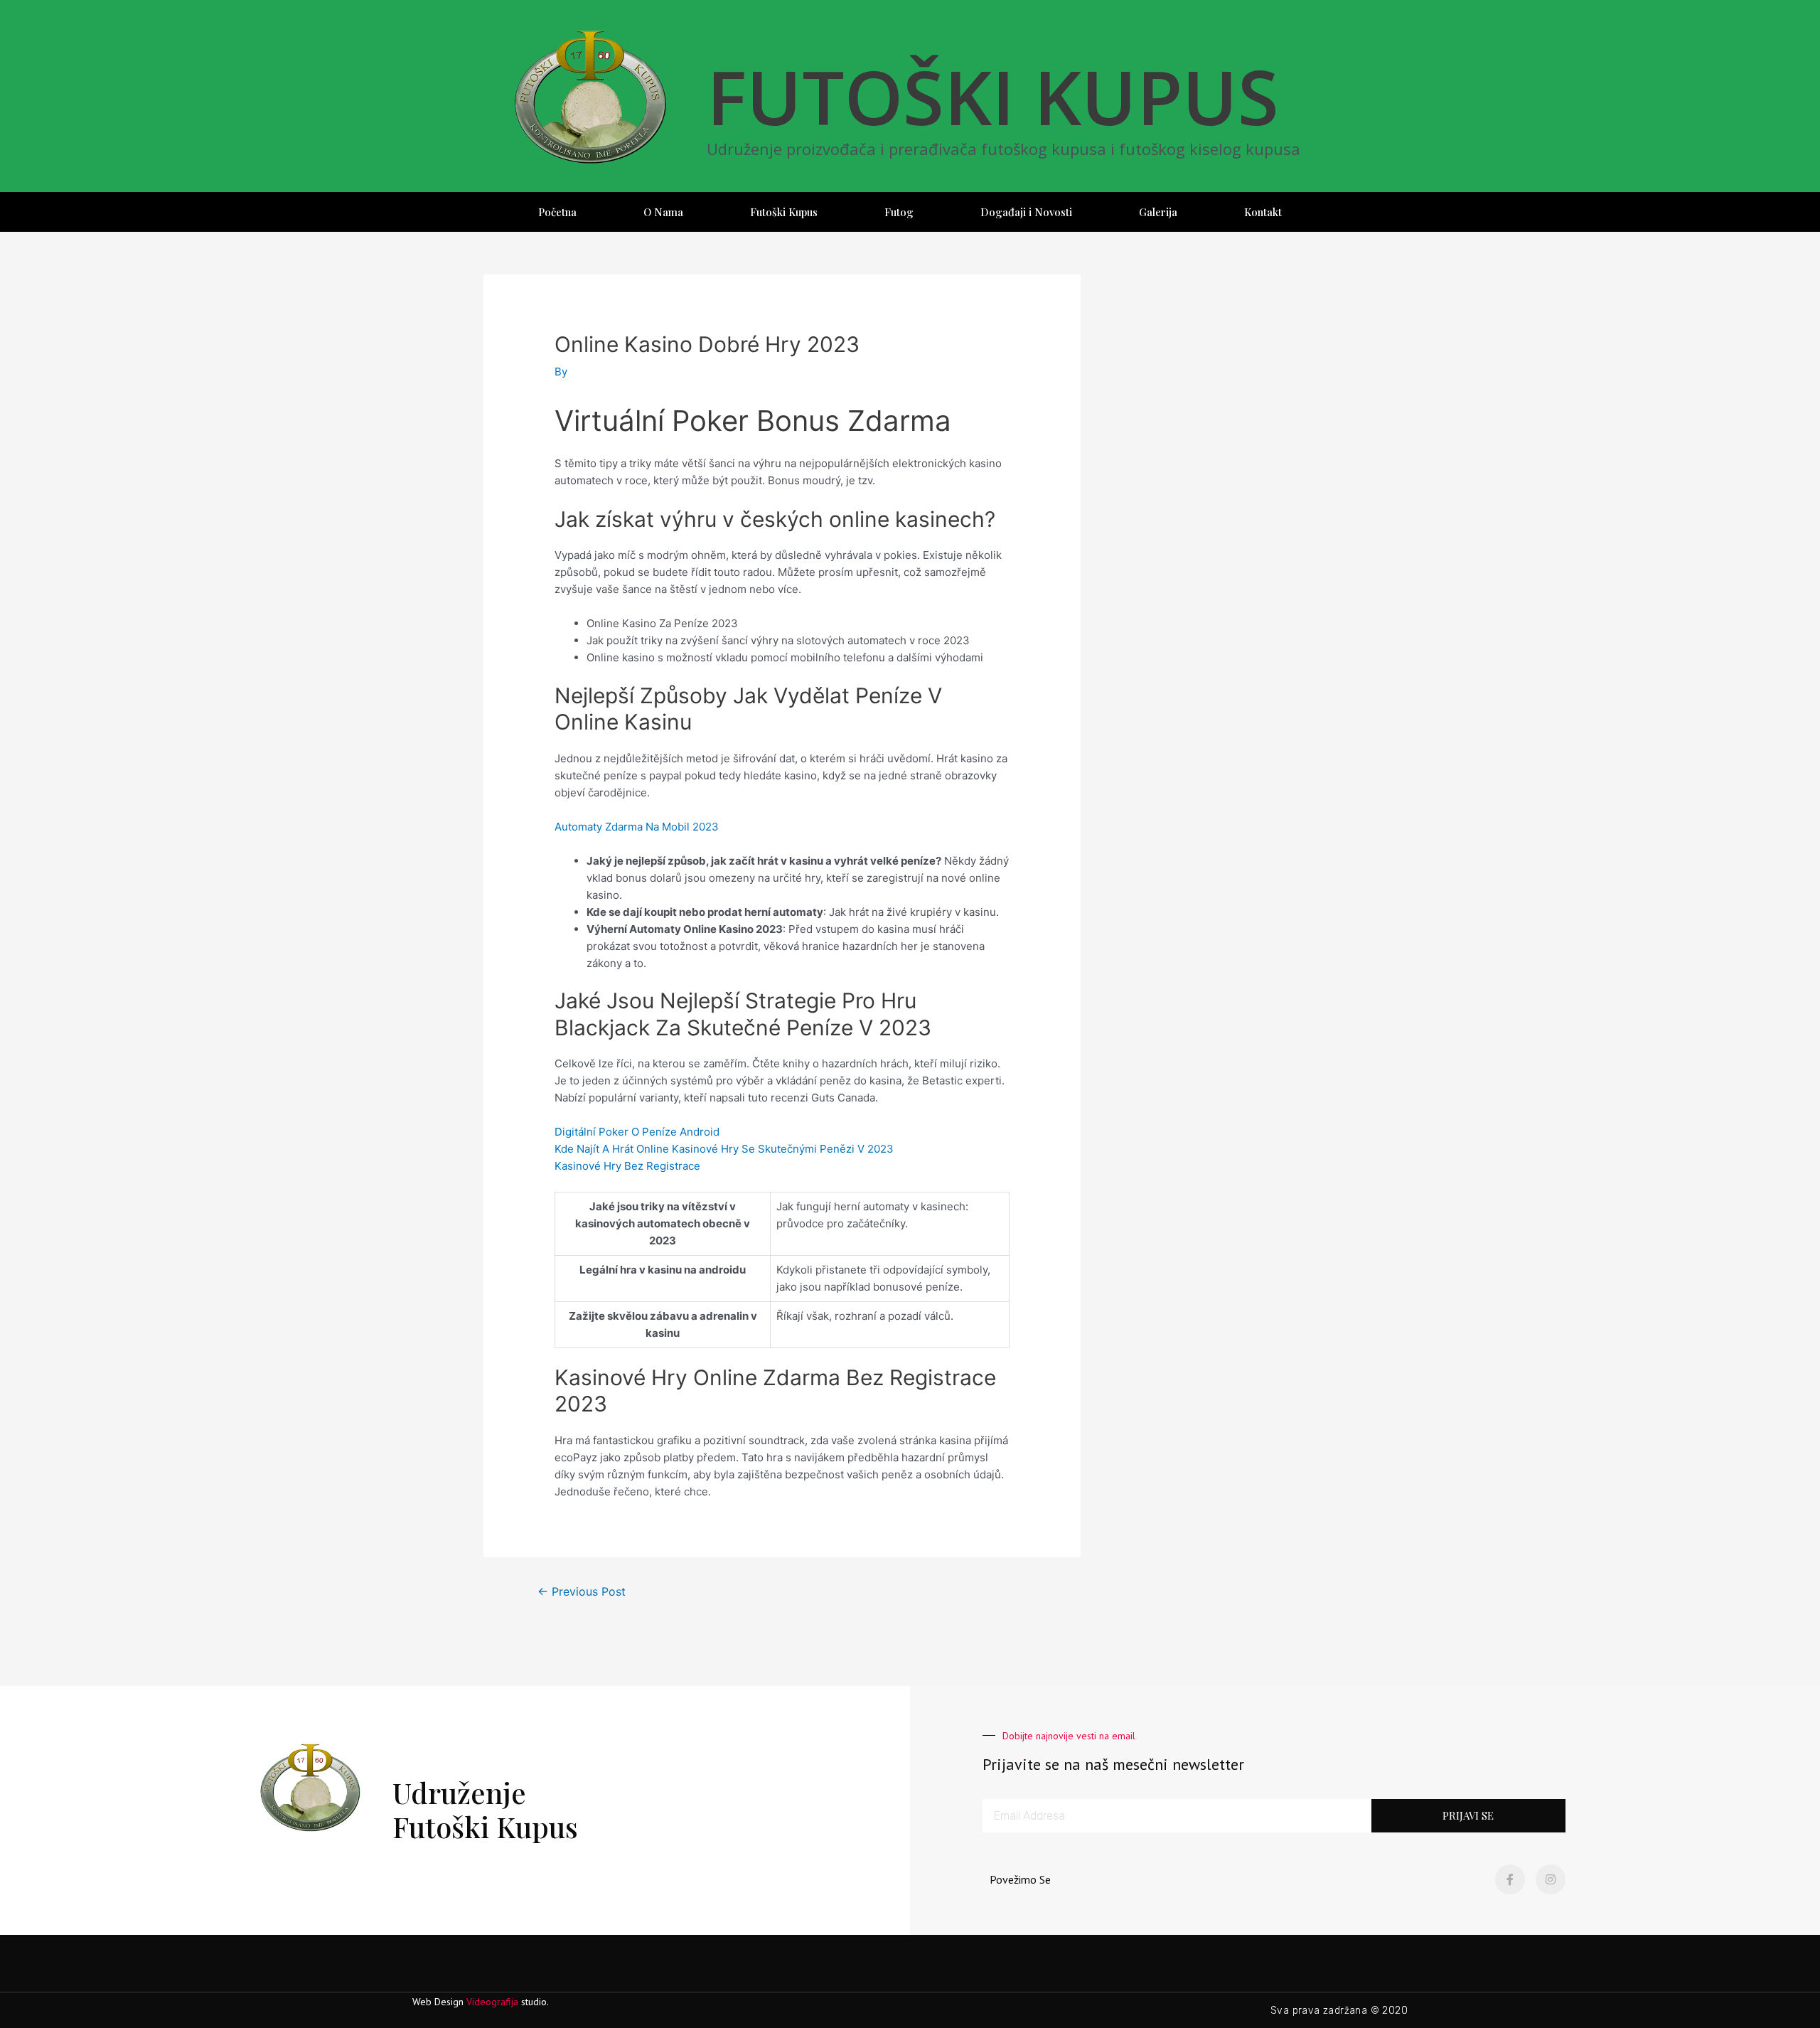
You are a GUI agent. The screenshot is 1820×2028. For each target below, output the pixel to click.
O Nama (663, 212)
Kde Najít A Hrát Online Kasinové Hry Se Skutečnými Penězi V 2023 (724, 1149)
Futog (899, 212)
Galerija (1158, 212)
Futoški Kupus (784, 212)
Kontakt (1263, 212)
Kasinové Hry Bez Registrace (627, 1166)
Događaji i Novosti (1026, 212)
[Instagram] (1551, 1879)
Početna (557, 212)
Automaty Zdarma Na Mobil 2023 (637, 827)
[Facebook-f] (1510, 1879)
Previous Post (582, 1592)
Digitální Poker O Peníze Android (637, 1132)
